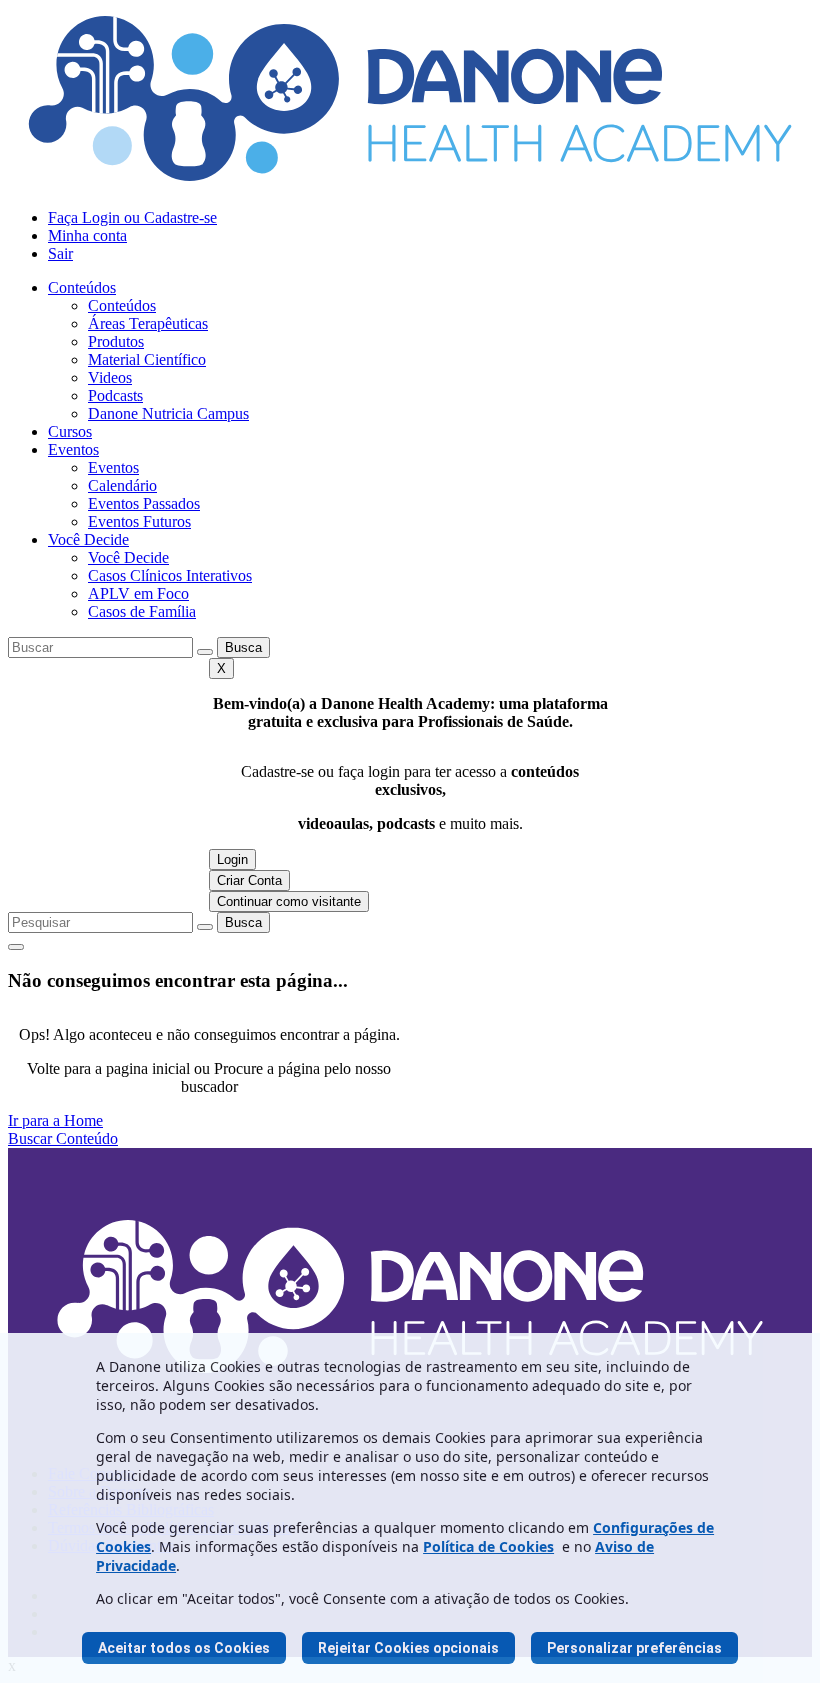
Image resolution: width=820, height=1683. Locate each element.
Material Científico (147, 359)
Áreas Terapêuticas (148, 323)
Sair (60, 253)
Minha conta (87, 235)
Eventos (73, 449)
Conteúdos (82, 287)
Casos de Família (142, 611)
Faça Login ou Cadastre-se (132, 217)
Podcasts (115, 395)
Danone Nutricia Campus (168, 413)
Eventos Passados (144, 503)
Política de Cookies (488, 1546)
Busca (243, 647)
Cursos (70, 431)
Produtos (116, 341)
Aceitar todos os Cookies (184, 1648)
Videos (110, 377)
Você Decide (88, 539)
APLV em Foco (138, 593)
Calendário (122, 485)
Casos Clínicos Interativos (170, 575)
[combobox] (100, 647)
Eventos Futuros (139, 521)
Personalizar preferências (634, 1648)
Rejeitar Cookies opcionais (408, 1648)
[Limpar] (205, 652)
